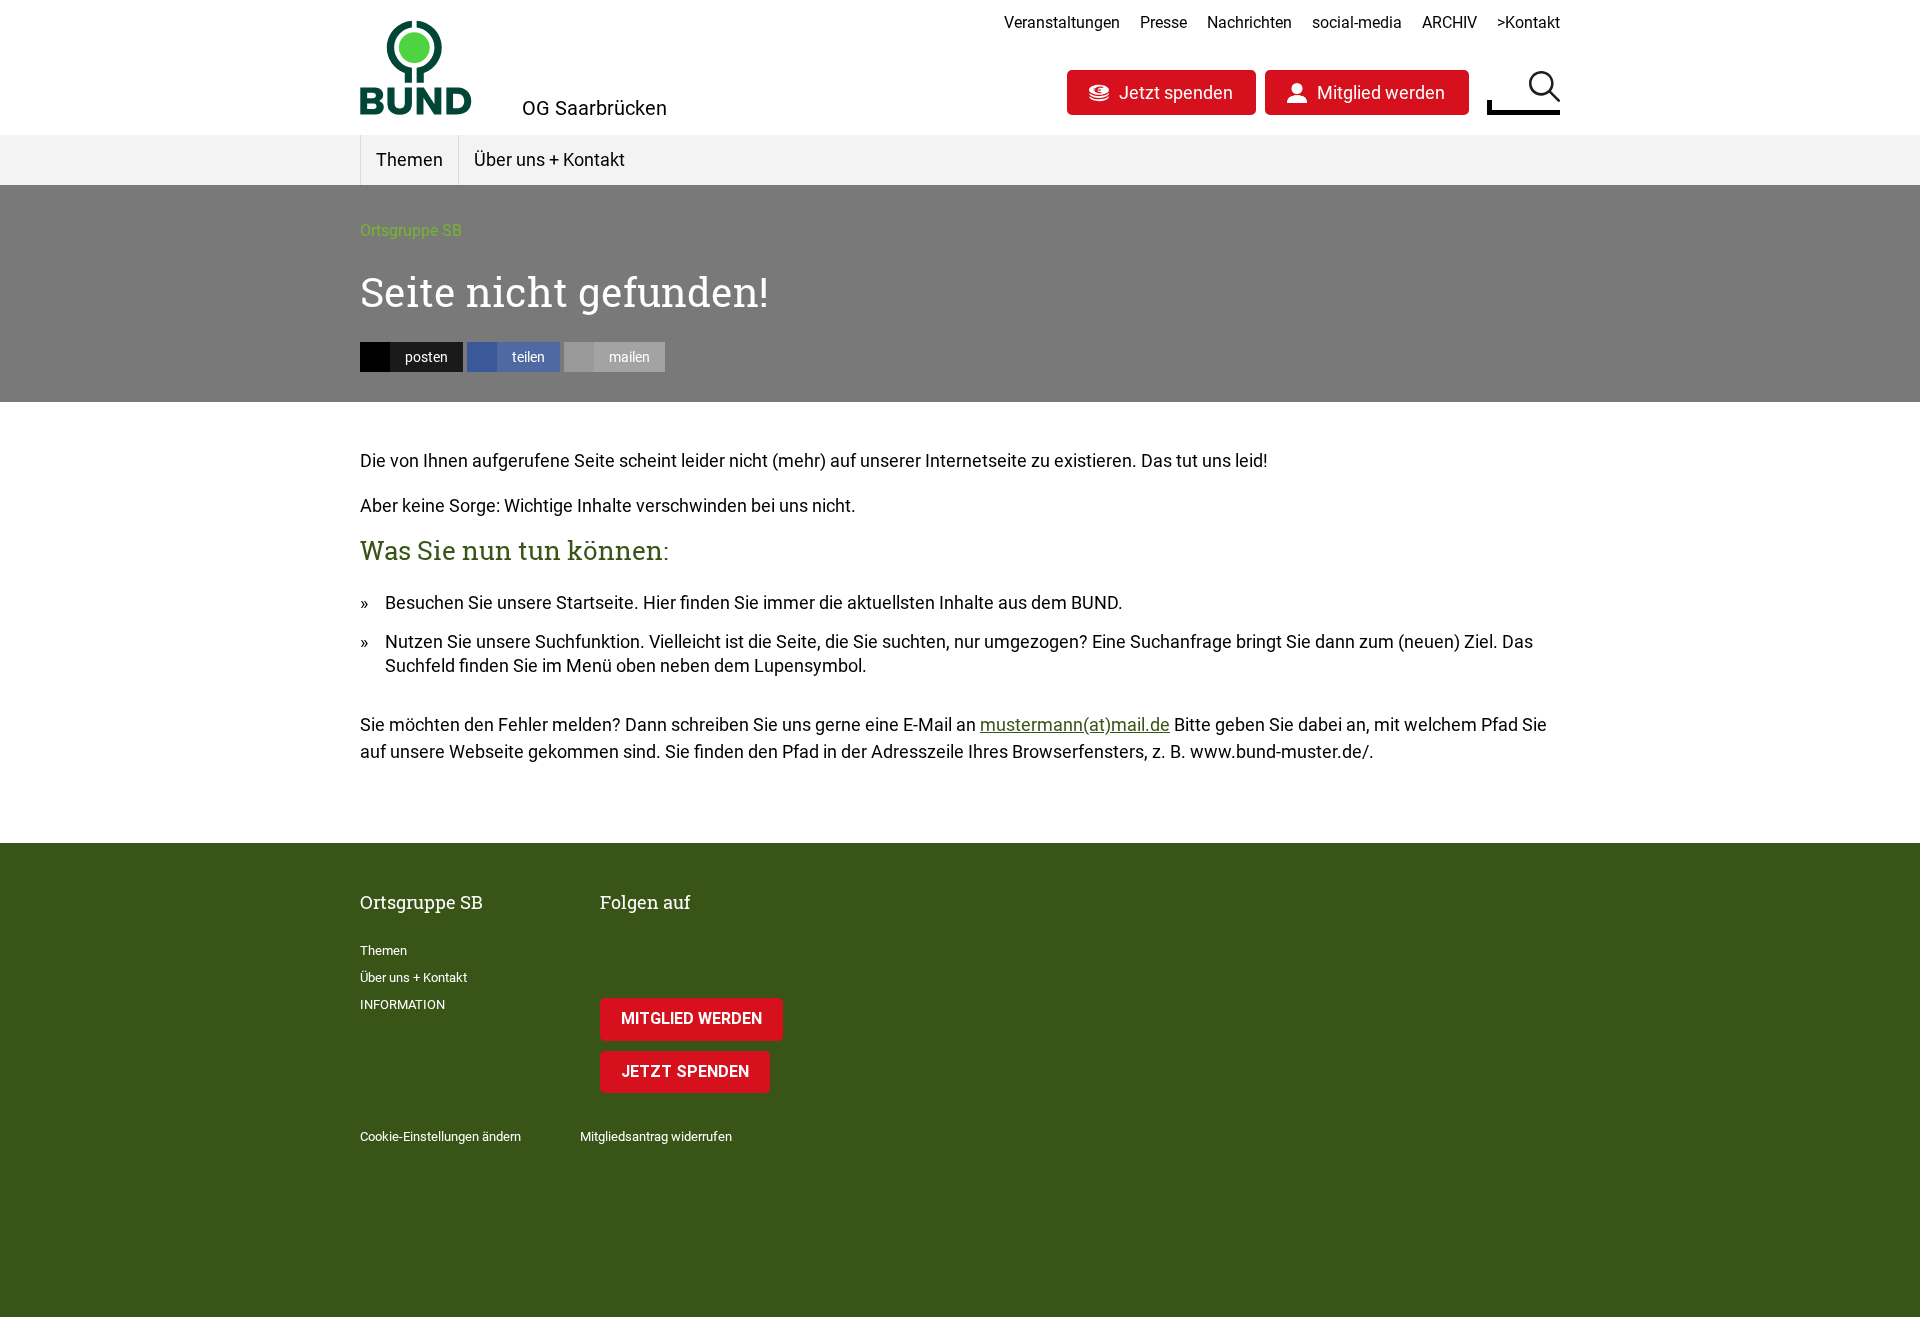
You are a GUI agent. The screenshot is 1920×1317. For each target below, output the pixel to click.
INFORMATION (402, 1004)
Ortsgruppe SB (411, 230)
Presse (1163, 22)
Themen (409, 159)
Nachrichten (1249, 22)
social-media (1357, 22)
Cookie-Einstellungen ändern (440, 1136)
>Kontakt (1528, 22)
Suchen (1544, 90)
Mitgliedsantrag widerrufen (656, 1136)
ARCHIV (1449, 22)
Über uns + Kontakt (549, 159)
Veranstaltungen (1062, 22)
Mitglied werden (1381, 92)
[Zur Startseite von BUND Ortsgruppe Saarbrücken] (416, 67)
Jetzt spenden (1176, 92)
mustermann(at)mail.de (1075, 724)
